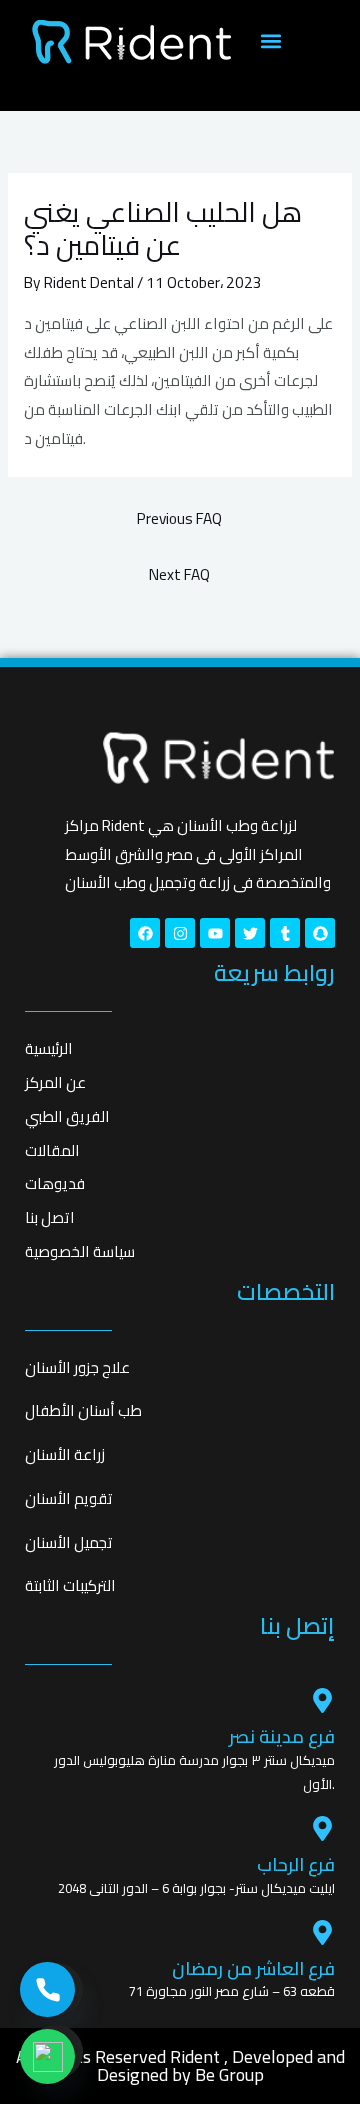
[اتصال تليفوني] (47, 1989)
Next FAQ (179, 574)
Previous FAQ (179, 518)
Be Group (229, 2074)
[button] (270, 41)
